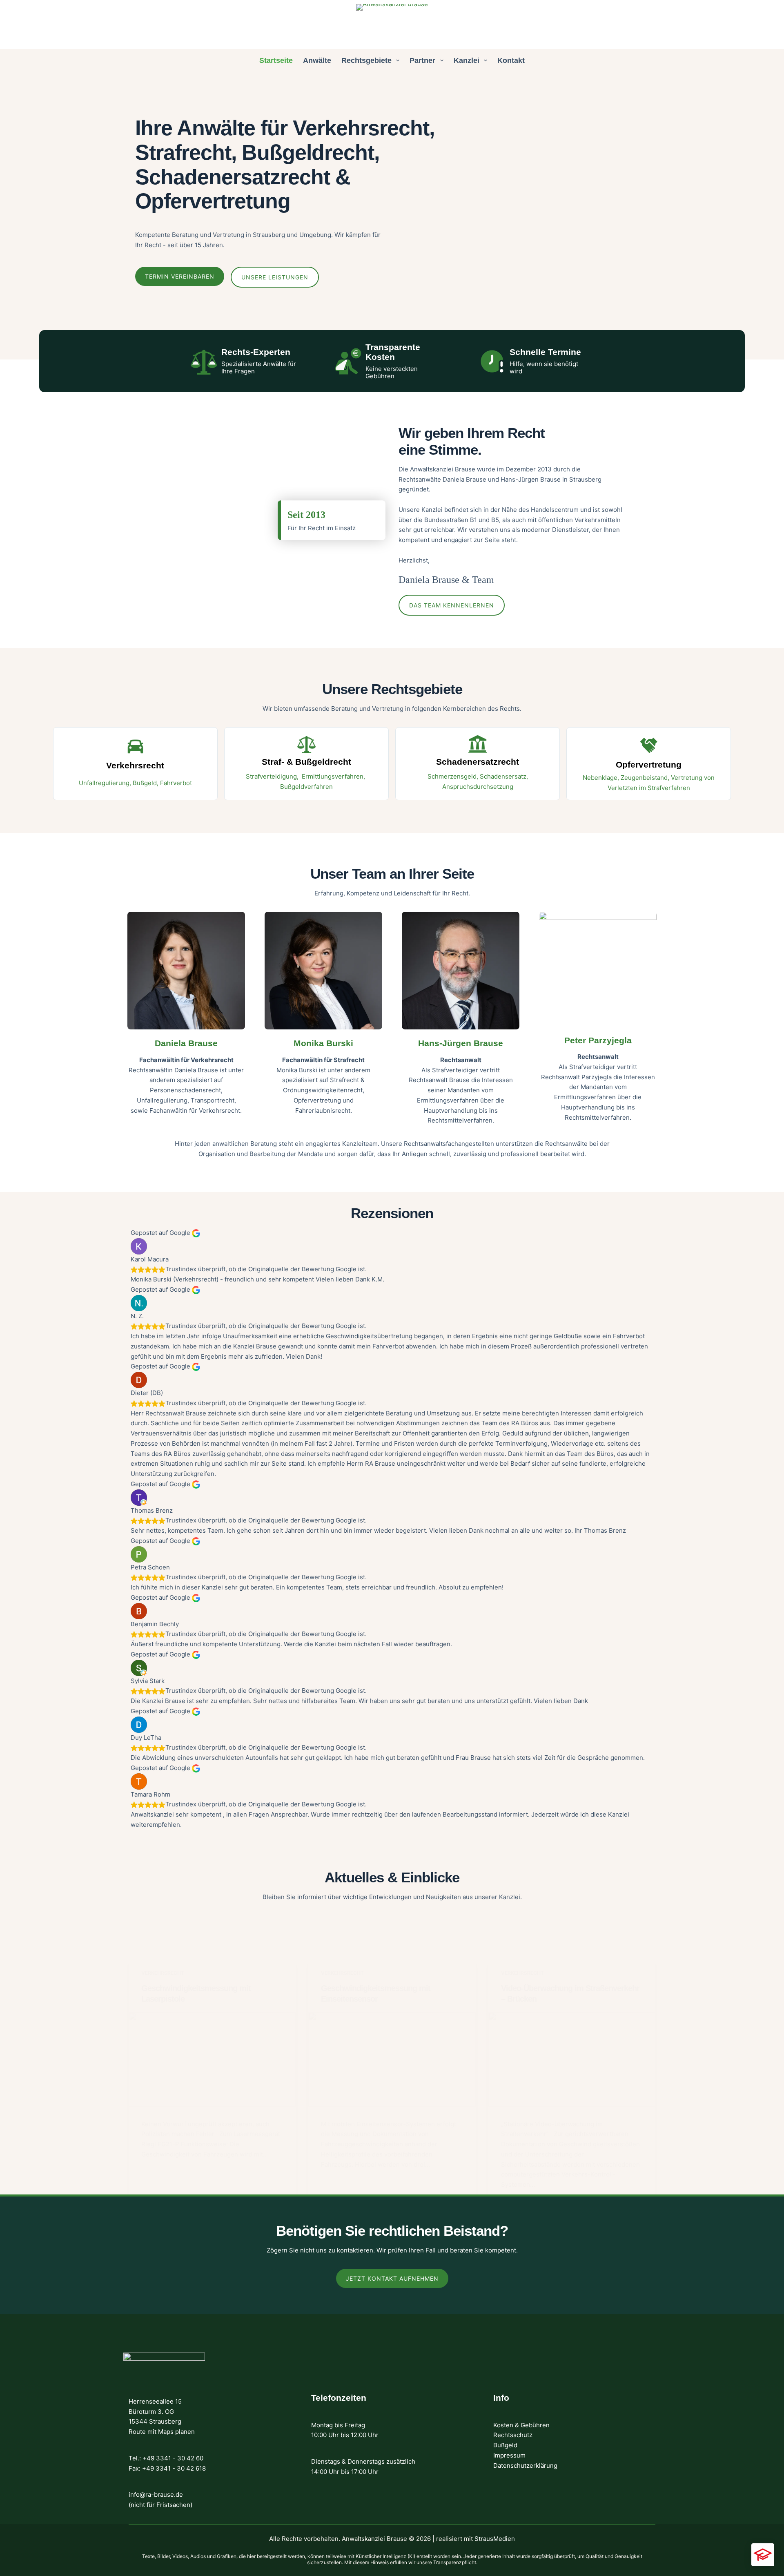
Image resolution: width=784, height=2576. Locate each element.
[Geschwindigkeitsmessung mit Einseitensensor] (392, 2059)
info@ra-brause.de (156, 2495)
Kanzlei (467, 60)
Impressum (509, 2455)
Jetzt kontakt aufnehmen (392, 2278)
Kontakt (511, 60)
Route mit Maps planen (162, 2432)
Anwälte (317, 60)
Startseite (276, 60)
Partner (422, 60)
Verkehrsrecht (163, 1973)
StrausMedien (495, 2539)
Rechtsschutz (513, 2435)
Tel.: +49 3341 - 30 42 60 (166, 2458)
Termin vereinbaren (180, 276)
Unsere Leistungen (275, 277)
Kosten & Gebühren (521, 2425)
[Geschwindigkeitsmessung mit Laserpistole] (212, 2059)
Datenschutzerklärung (525, 2466)
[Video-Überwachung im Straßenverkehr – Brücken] (572, 2059)
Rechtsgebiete (366, 60)
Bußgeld (505, 2445)
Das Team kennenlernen (452, 605)
